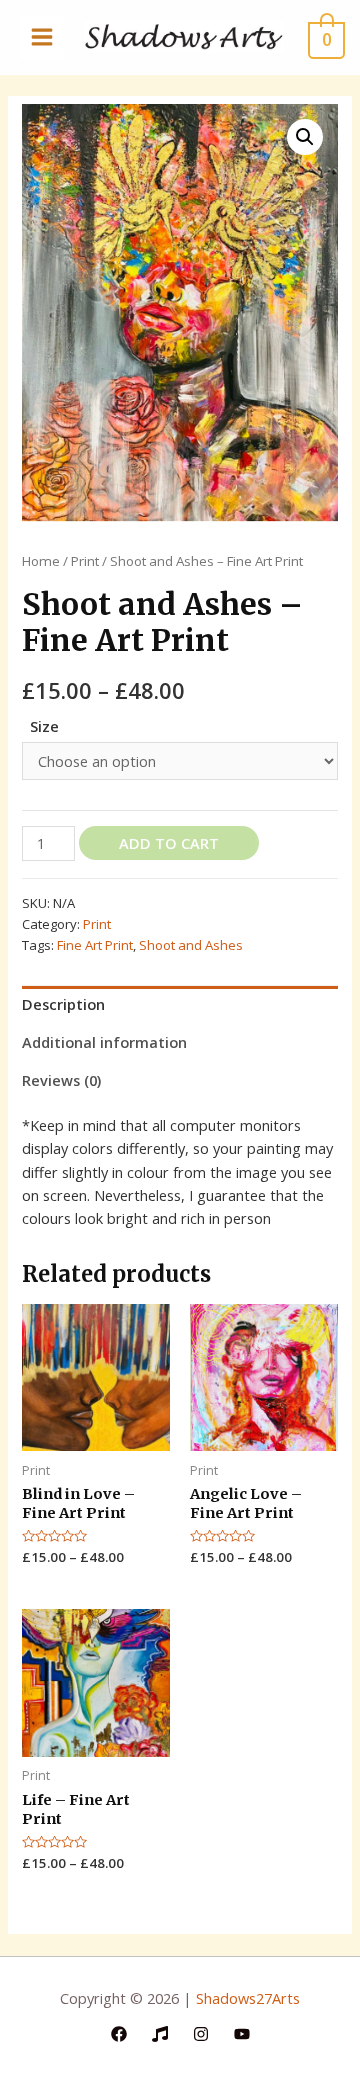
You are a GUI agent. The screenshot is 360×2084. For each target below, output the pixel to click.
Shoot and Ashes (191, 945)
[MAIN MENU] (42, 37)
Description (63, 1004)
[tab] (179, 1005)
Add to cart (169, 843)
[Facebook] (119, 2034)
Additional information (104, 1042)
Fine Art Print (95, 945)
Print (85, 561)
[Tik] (160, 2034)
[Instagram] (201, 2034)
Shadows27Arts (248, 1998)
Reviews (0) (61, 1080)
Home (41, 561)
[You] (242, 2034)
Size (44, 726)
